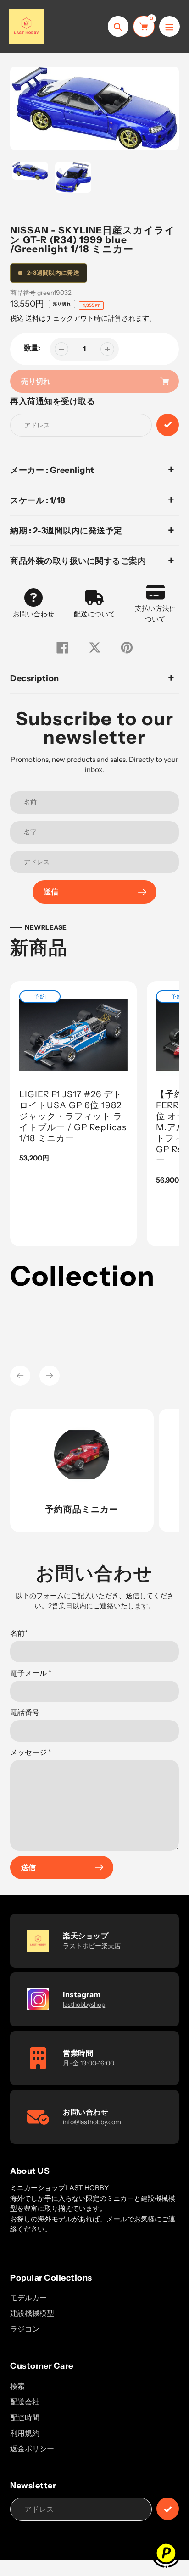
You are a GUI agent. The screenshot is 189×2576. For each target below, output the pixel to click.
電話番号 (25, 1712)
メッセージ (31, 1752)
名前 (19, 1633)
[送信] (168, 2509)
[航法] (170, 26)
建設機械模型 (32, 2313)
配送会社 (25, 2402)
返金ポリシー (32, 2448)
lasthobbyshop (84, 2004)
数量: (32, 348)
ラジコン (25, 2329)
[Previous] (20, 1376)
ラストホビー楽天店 (92, 1946)
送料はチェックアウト (60, 318)
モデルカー (28, 2298)
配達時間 (25, 2417)
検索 (17, 2386)
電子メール (31, 1673)
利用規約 (25, 2433)
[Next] (50, 1376)
